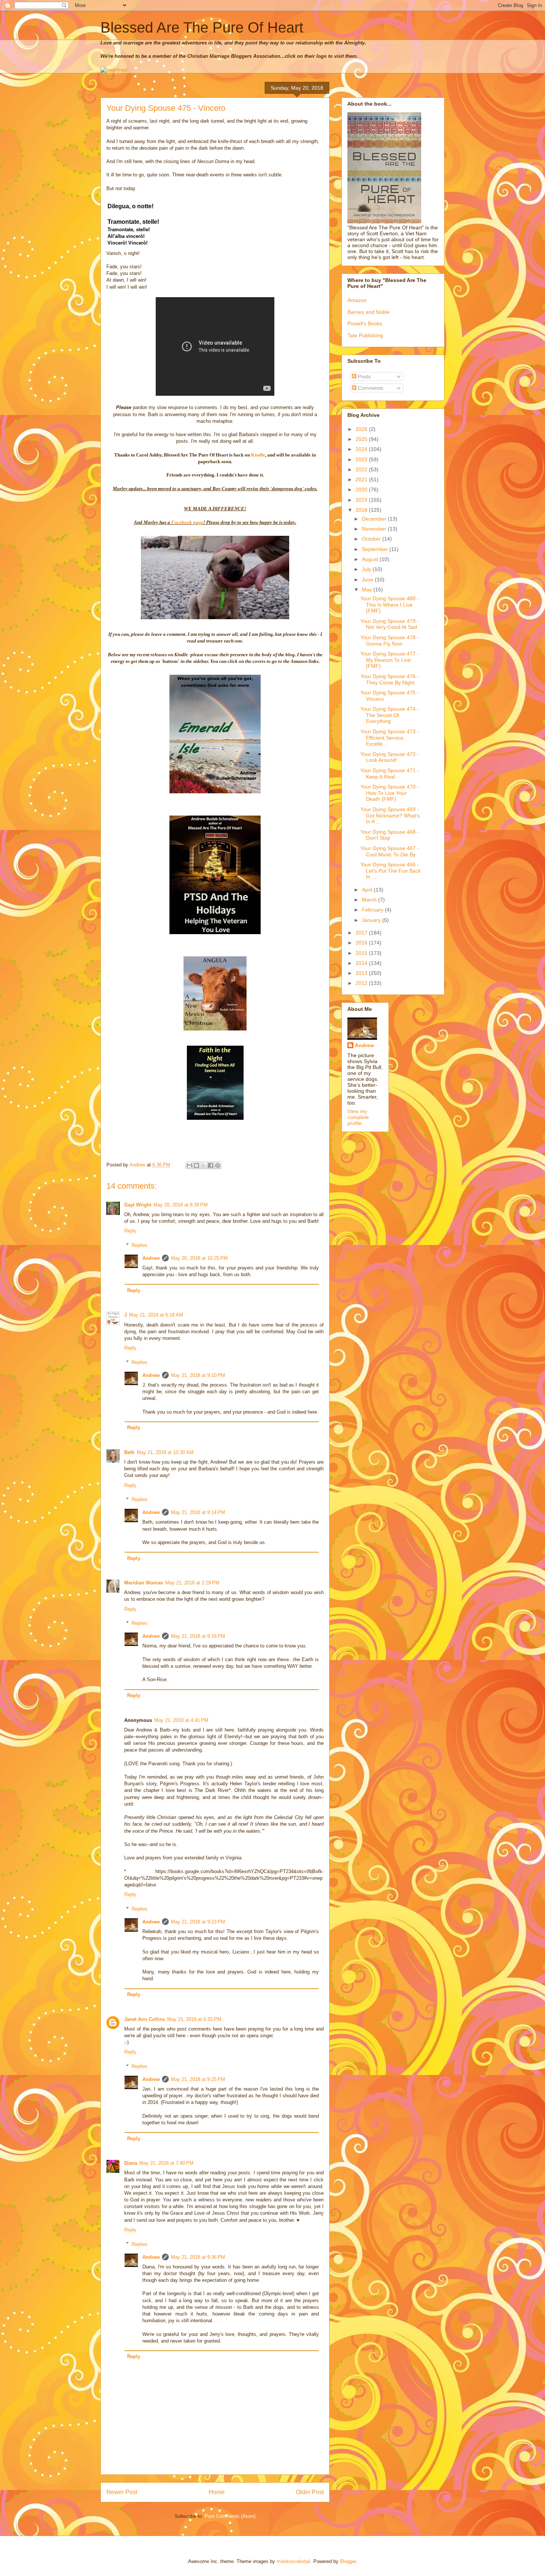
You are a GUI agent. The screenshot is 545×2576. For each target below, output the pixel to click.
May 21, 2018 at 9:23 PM (198, 1922)
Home (217, 2492)
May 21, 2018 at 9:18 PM (198, 1636)
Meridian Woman (144, 1583)
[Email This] (189, 1165)
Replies (140, 1245)
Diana (131, 2163)
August (371, 559)
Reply (130, 1231)
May (368, 590)
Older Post (310, 2492)
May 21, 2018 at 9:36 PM (198, 2257)
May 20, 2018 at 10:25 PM (199, 1258)
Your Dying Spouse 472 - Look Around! (390, 757)
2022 (362, 469)
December (375, 519)
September (376, 549)
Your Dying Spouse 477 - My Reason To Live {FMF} (390, 660)
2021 (362, 479)
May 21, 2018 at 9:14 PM (198, 1512)
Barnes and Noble (369, 312)
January (372, 920)
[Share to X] (204, 1165)
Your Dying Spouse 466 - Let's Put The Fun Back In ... (391, 871)
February (373, 910)
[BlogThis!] (196, 1165)
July (367, 569)
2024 (362, 449)
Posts (364, 376)
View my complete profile (358, 1117)
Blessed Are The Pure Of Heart (202, 27)
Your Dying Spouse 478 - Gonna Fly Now (390, 640)
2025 (362, 439)
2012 (362, 983)
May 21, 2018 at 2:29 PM (192, 1583)
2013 (362, 973)
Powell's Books (365, 323)
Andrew (151, 1258)
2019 (362, 500)
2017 (362, 933)
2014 (362, 963)
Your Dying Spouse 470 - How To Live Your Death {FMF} (390, 793)
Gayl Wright (138, 1205)
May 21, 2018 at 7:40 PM (166, 2163)
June (368, 580)
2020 (362, 489)
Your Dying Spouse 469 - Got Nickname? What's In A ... (390, 816)
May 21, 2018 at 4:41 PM (181, 1720)
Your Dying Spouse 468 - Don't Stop (390, 835)
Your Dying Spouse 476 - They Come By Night (390, 679)
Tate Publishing (365, 335)
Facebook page (187, 522)
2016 (362, 943)
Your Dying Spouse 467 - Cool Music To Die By (390, 851)
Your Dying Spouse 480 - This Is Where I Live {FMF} (390, 605)
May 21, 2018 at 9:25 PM (198, 2079)
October (372, 539)
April (368, 890)
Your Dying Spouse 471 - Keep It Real (390, 774)
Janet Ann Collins (145, 2019)
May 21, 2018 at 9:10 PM (198, 1375)
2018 (362, 510)
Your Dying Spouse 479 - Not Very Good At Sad (390, 624)
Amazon (357, 300)
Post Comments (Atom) (230, 2516)
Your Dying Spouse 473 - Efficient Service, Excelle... (390, 738)
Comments (370, 388)
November (375, 529)
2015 (362, 953)
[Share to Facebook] (211, 1165)
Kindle (258, 455)
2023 (362, 459)
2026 (362, 429)
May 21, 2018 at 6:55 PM (194, 2019)
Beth (129, 1452)
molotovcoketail (293, 2561)
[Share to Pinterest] (218, 1165)
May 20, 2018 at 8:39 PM (181, 1205)
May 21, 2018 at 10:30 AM (165, 1452)
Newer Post (122, 2492)
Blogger (348, 2561)
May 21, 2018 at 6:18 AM (156, 1315)
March (370, 900)
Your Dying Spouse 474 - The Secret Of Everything (390, 715)
